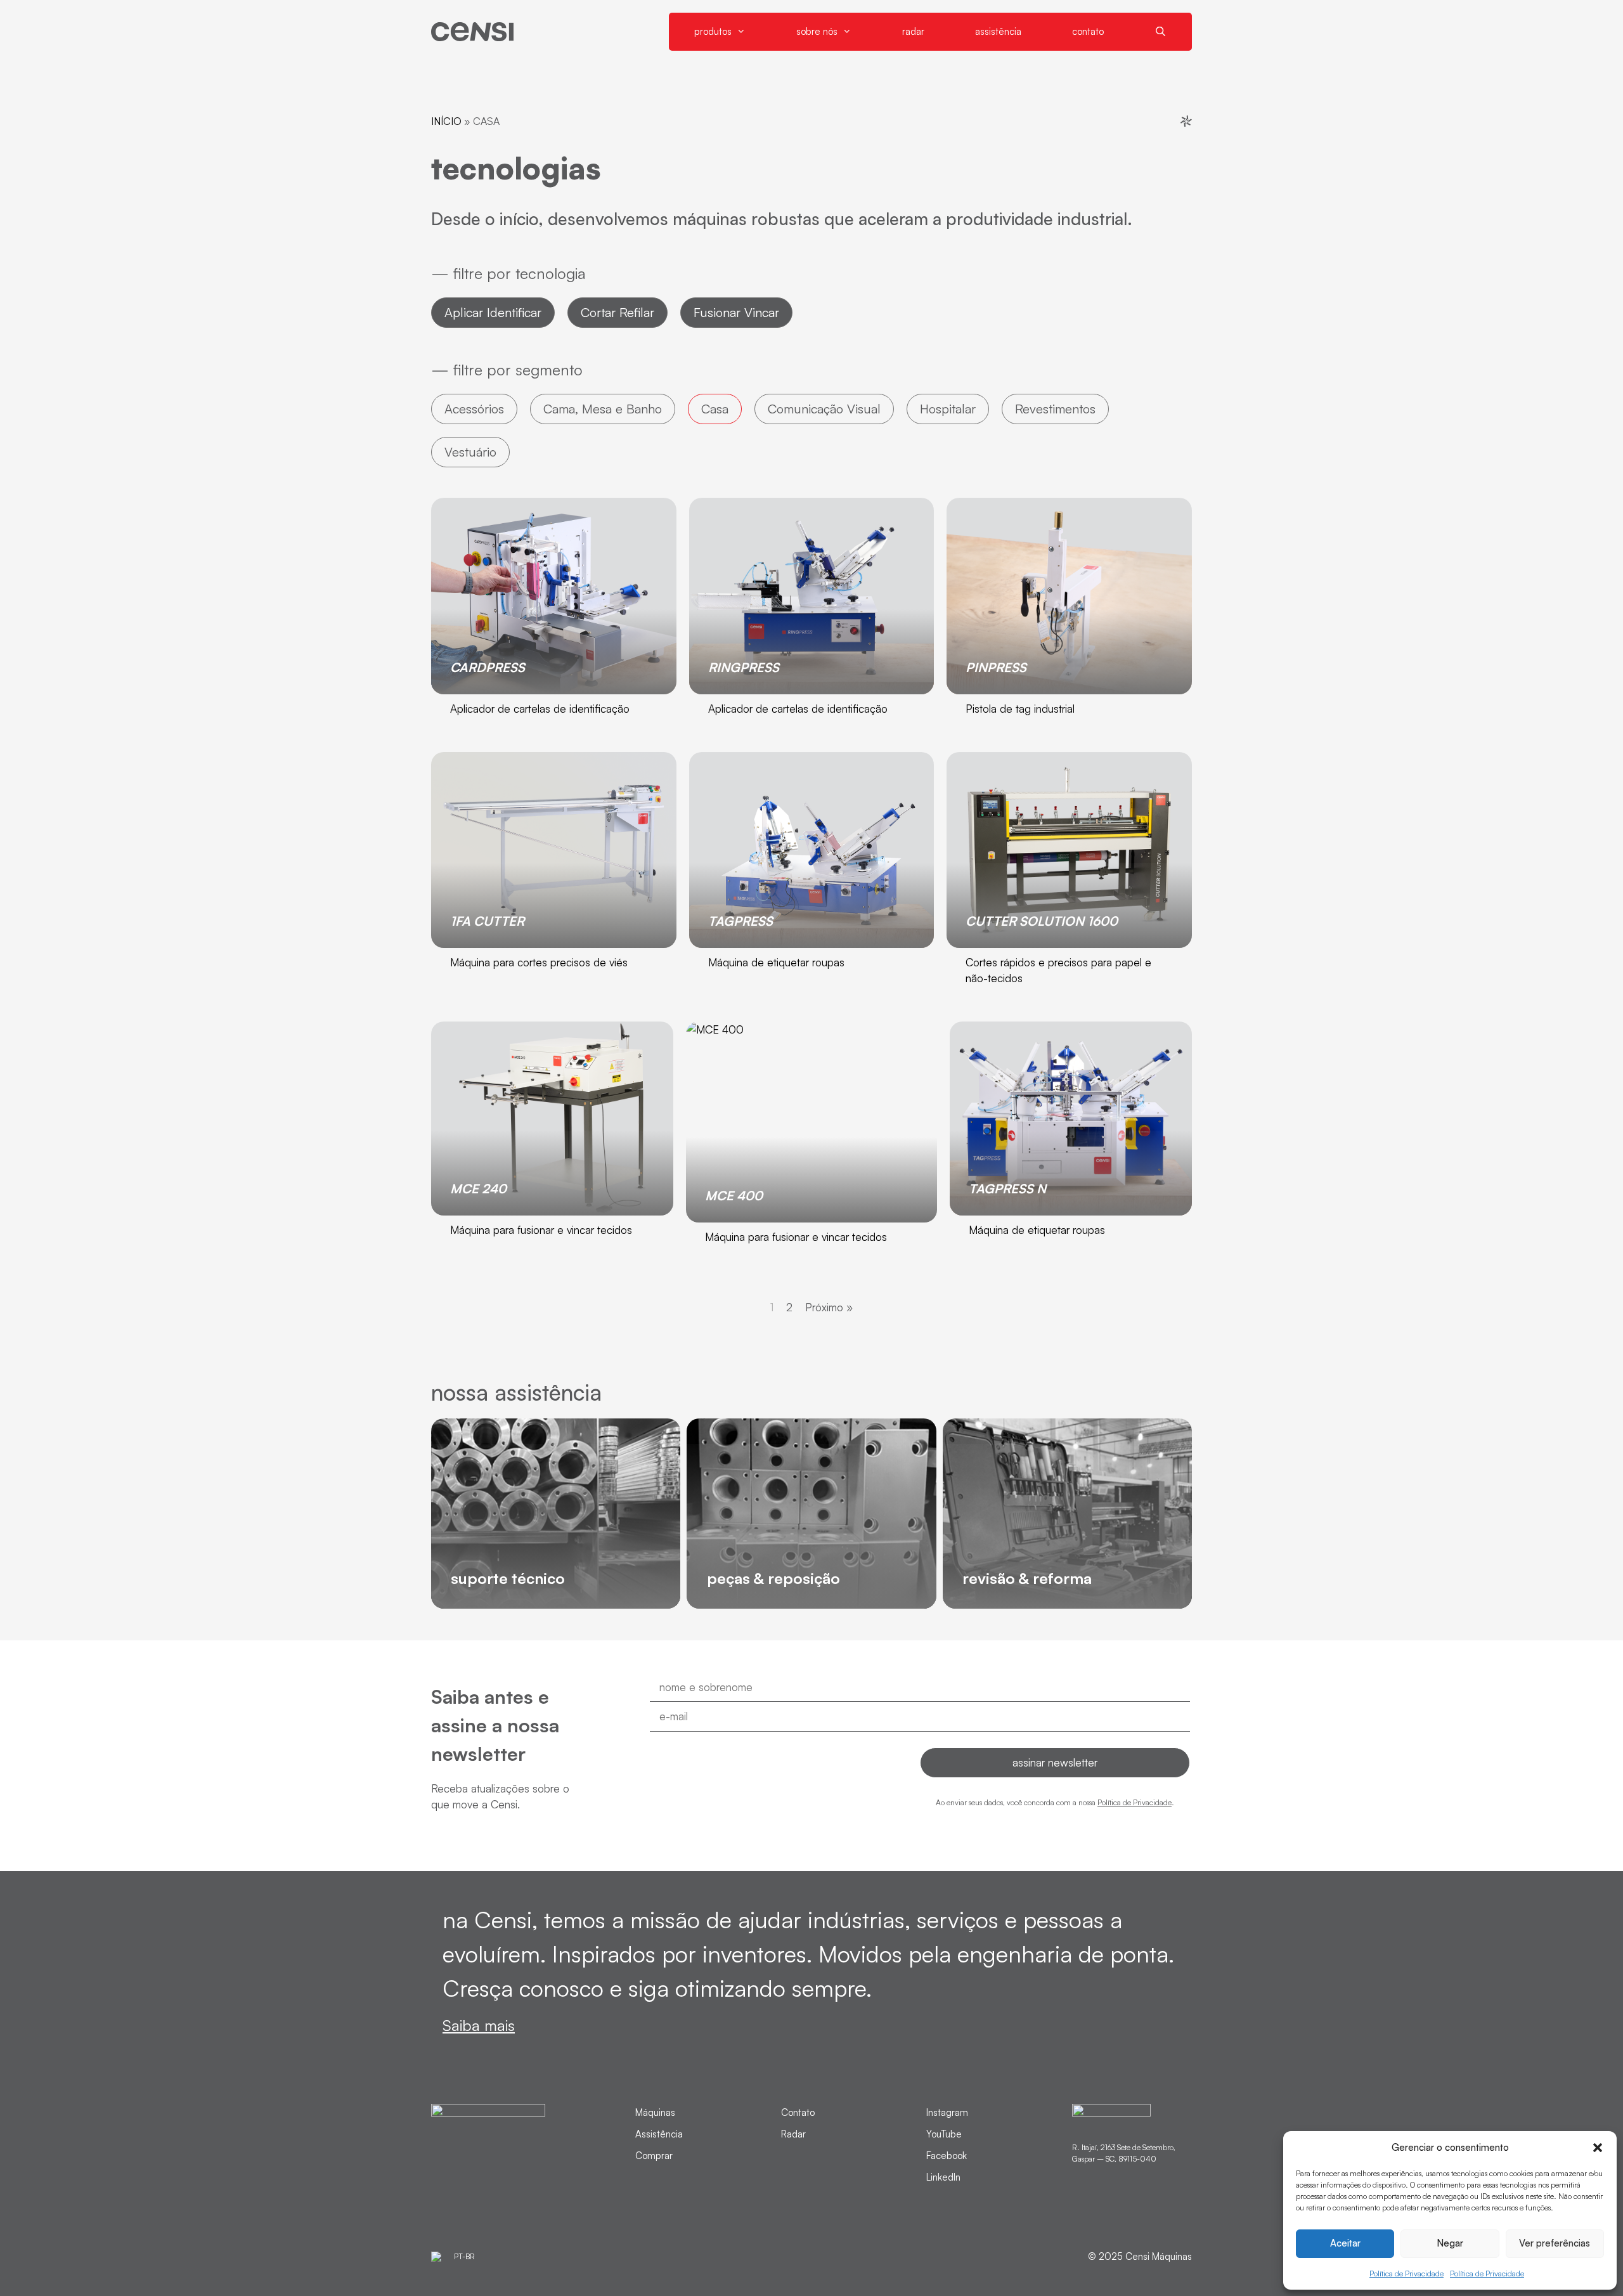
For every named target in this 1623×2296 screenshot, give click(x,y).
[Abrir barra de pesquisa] (1161, 32)
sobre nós (817, 31)
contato (1088, 31)
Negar (1450, 2243)
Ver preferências (1555, 2243)
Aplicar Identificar (493, 312)
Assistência (659, 2134)
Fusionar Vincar (736, 312)
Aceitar (1345, 2243)
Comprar (654, 2156)
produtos (713, 31)
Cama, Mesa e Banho (603, 409)
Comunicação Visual (824, 409)
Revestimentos (1055, 409)
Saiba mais (479, 2025)
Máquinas (655, 2112)
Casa (715, 409)
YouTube (944, 2134)
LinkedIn (943, 2177)
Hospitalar (948, 409)
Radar (793, 2134)
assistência (998, 31)
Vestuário (470, 452)
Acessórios (474, 409)
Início (446, 121)
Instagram (947, 2112)
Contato (798, 2112)
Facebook (947, 2156)
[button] (1598, 2148)
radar (913, 31)
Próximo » (829, 1307)
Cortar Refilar (618, 312)
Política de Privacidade (1406, 2273)
